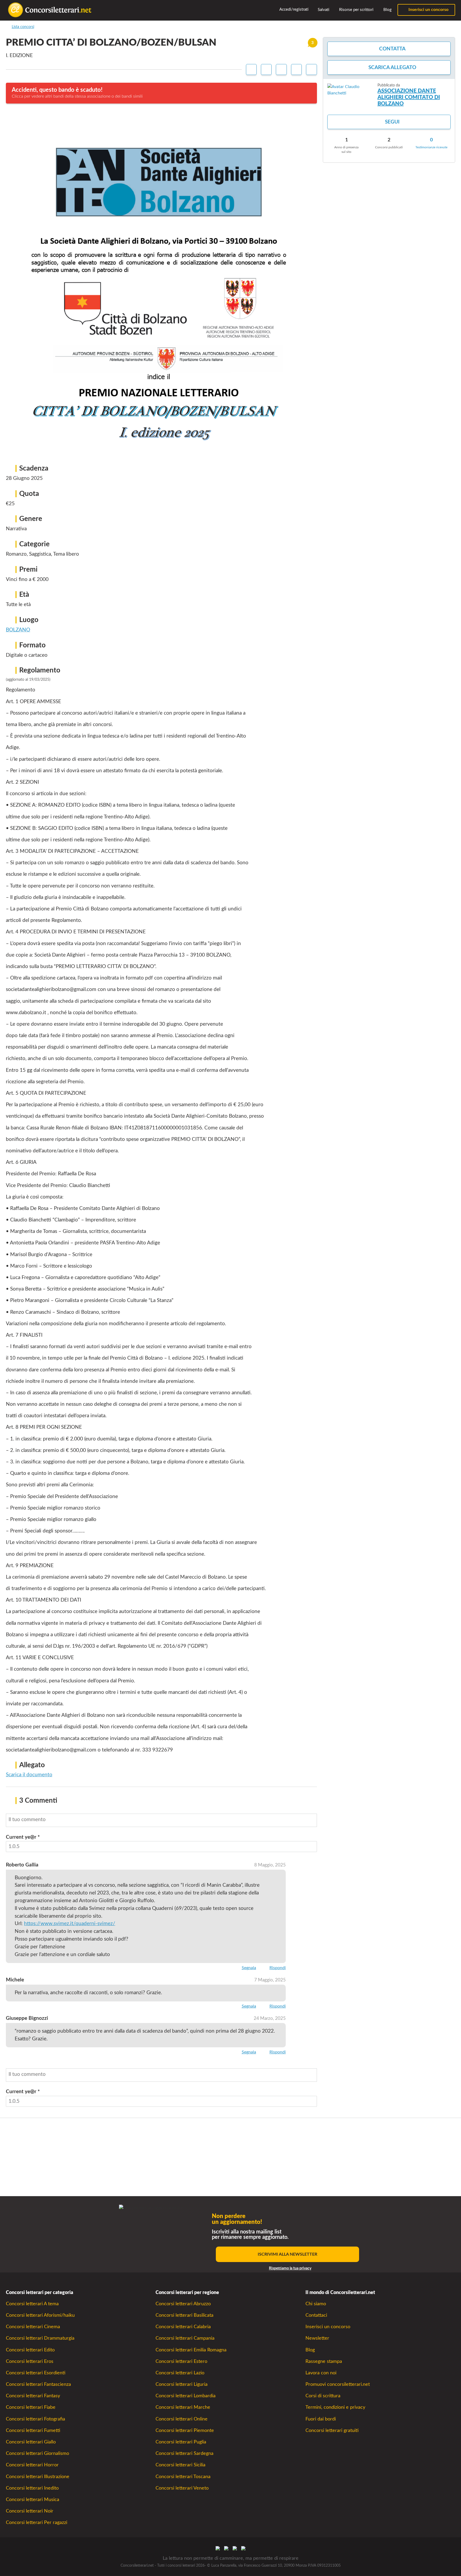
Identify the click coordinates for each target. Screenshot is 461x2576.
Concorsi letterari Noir (30, 2511)
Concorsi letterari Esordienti (36, 2373)
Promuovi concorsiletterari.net (338, 2384)
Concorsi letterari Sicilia (180, 2465)
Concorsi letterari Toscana (183, 2477)
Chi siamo (316, 2304)
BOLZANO (18, 630)
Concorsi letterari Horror (32, 2465)
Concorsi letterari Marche (183, 2407)
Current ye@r (23, 1837)
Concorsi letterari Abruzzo (183, 2304)
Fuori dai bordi (321, 2419)
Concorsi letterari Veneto (182, 2488)
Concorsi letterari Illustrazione (38, 2477)
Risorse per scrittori (356, 10)
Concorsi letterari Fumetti (33, 2430)
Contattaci (316, 2315)
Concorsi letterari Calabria (183, 2327)
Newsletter (317, 2338)
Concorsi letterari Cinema (33, 2327)
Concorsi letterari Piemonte (185, 2430)
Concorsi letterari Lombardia (186, 2396)
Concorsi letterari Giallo (31, 2442)
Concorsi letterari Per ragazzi (37, 2523)
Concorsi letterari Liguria (182, 2384)
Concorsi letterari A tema (32, 2304)
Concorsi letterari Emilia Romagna (191, 2350)
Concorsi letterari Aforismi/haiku (40, 2315)
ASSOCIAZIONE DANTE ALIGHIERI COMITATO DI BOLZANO (409, 97)
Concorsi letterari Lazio (180, 2373)
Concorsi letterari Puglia (181, 2442)
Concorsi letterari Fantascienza (38, 2384)
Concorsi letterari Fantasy (33, 2396)
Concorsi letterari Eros (30, 2361)
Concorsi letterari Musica (33, 2500)
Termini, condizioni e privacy (335, 2407)
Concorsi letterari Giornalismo (37, 2453)
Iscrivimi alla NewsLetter (287, 2254)
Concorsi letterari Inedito (32, 2488)
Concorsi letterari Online (182, 2419)
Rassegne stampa (324, 2361)
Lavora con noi (321, 2373)
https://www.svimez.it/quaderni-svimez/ (70, 1924)
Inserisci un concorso (428, 10)
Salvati (323, 10)
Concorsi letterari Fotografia (35, 2419)
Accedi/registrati (293, 9)
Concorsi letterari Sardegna (184, 2453)
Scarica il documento (29, 1775)
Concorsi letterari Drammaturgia (40, 2338)
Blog (387, 10)
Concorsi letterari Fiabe (31, 2407)
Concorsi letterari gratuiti (332, 2430)
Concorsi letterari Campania (185, 2338)
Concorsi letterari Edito (30, 2350)
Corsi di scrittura (323, 2396)
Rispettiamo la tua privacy (290, 2268)
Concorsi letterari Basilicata (184, 2315)
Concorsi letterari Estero (181, 2361)
